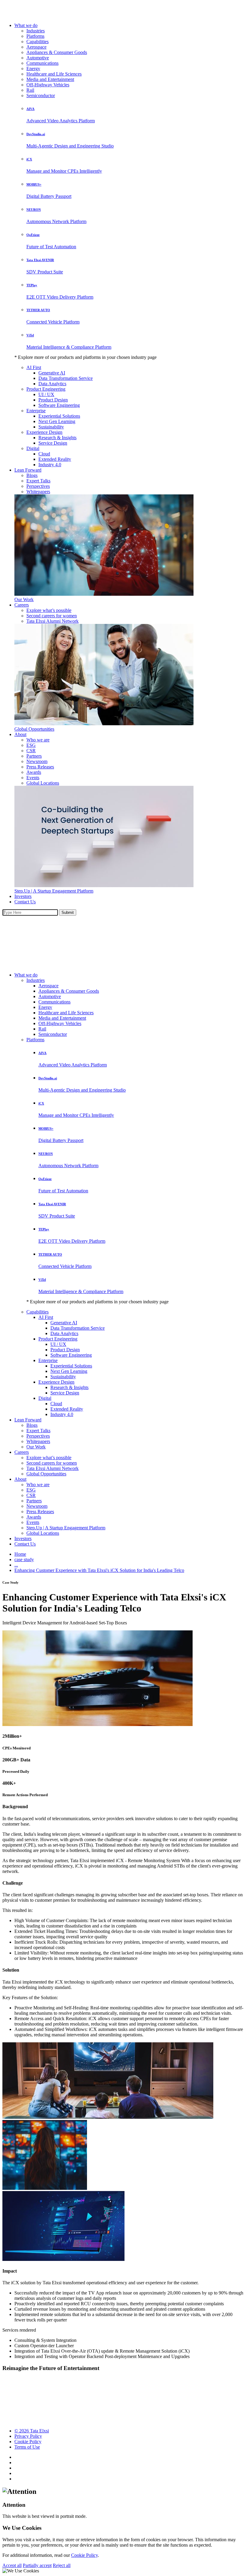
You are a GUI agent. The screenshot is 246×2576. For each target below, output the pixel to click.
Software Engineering (59, 405)
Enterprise (36, 411)
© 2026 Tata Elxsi (32, 2431)
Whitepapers (38, 492)
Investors (23, 896)
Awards (34, 772)
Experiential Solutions (59, 416)
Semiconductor (41, 95)
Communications (42, 63)
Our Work (24, 599)
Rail (30, 90)
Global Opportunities (34, 729)
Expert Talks (38, 481)
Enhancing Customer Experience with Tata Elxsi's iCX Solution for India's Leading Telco (99, 1570)
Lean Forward (28, 470)
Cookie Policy (28, 2442)
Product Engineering (46, 389)
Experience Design (44, 432)
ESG (31, 745)
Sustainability (51, 427)
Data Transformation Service (66, 378)
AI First (34, 367)
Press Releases (40, 767)
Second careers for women (52, 616)
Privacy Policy (28, 2436)
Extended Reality (55, 459)
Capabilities (37, 42)
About (20, 734)
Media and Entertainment (50, 79)
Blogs (32, 475)
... (16, 1565)
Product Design (53, 400)
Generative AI (52, 373)
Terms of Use (27, 2447)
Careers (22, 605)
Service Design (53, 443)
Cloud (44, 454)
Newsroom (37, 761)
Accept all (12, 2565)
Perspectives (38, 486)
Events (33, 778)
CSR (31, 751)
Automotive (38, 58)
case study (24, 1559)
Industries (36, 31)
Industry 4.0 (50, 465)
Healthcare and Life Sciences (54, 74)
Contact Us (25, 902)
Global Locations (43, 783)
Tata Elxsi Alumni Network (52, 621)
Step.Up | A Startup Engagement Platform (54, 891)
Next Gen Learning (57, 421)
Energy (33, 69)
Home (20, 1554)
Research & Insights (57, 438)
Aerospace (36, 47)
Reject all (62, 2565)
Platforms (35, 36)
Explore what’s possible (49, 610)
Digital (33, 448)
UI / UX (46, 394)
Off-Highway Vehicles (48, 85)
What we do (26, 25)
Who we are (38, 740)
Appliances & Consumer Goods (57, 52)
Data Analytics (52, 384)
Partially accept (37, 2565)
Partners (34, 756)
